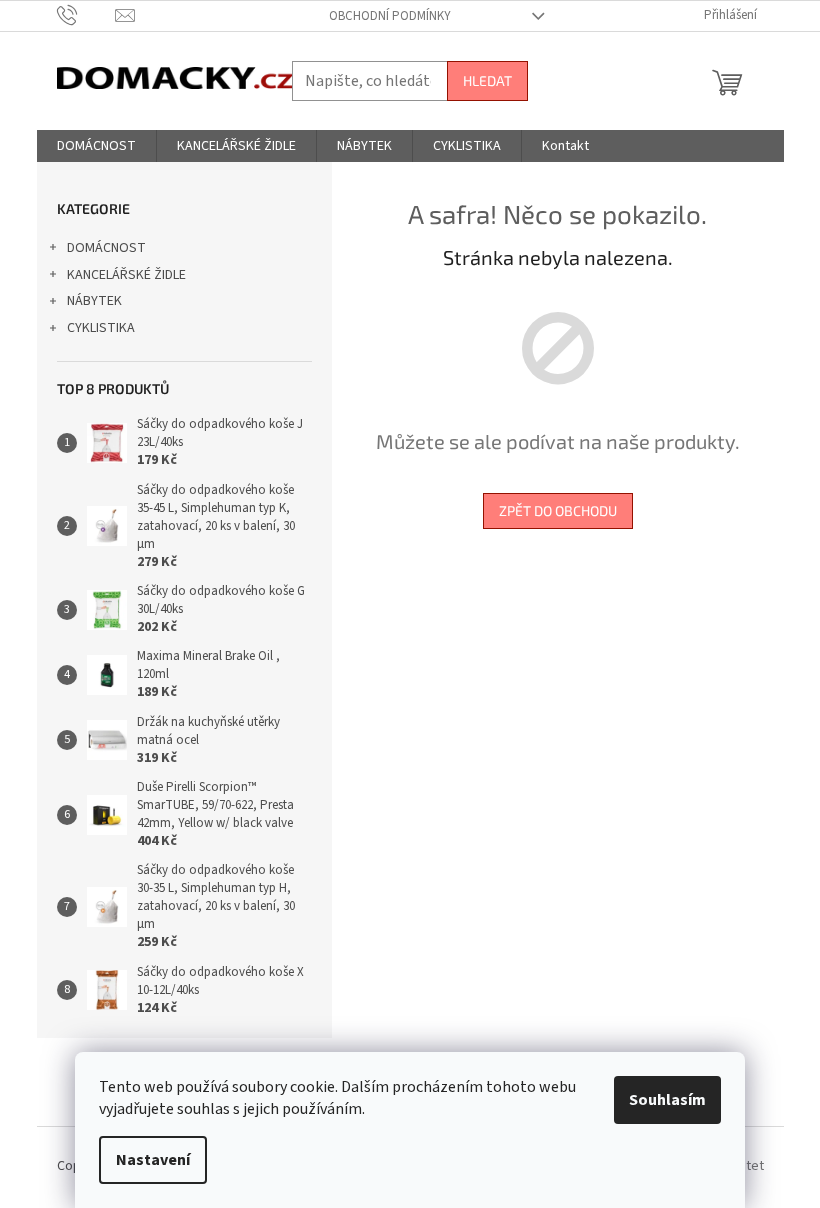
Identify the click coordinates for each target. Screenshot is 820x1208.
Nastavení (153, 1160)
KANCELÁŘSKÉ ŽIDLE (126, 275)
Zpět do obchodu (558, 510)
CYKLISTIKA (101, 328)
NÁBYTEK (94, 301)
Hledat (487, 80)
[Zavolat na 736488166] (86, 15)
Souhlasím (667, 1100)
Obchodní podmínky (390, 16)
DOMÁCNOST (106, 248)
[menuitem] (96, 146)
